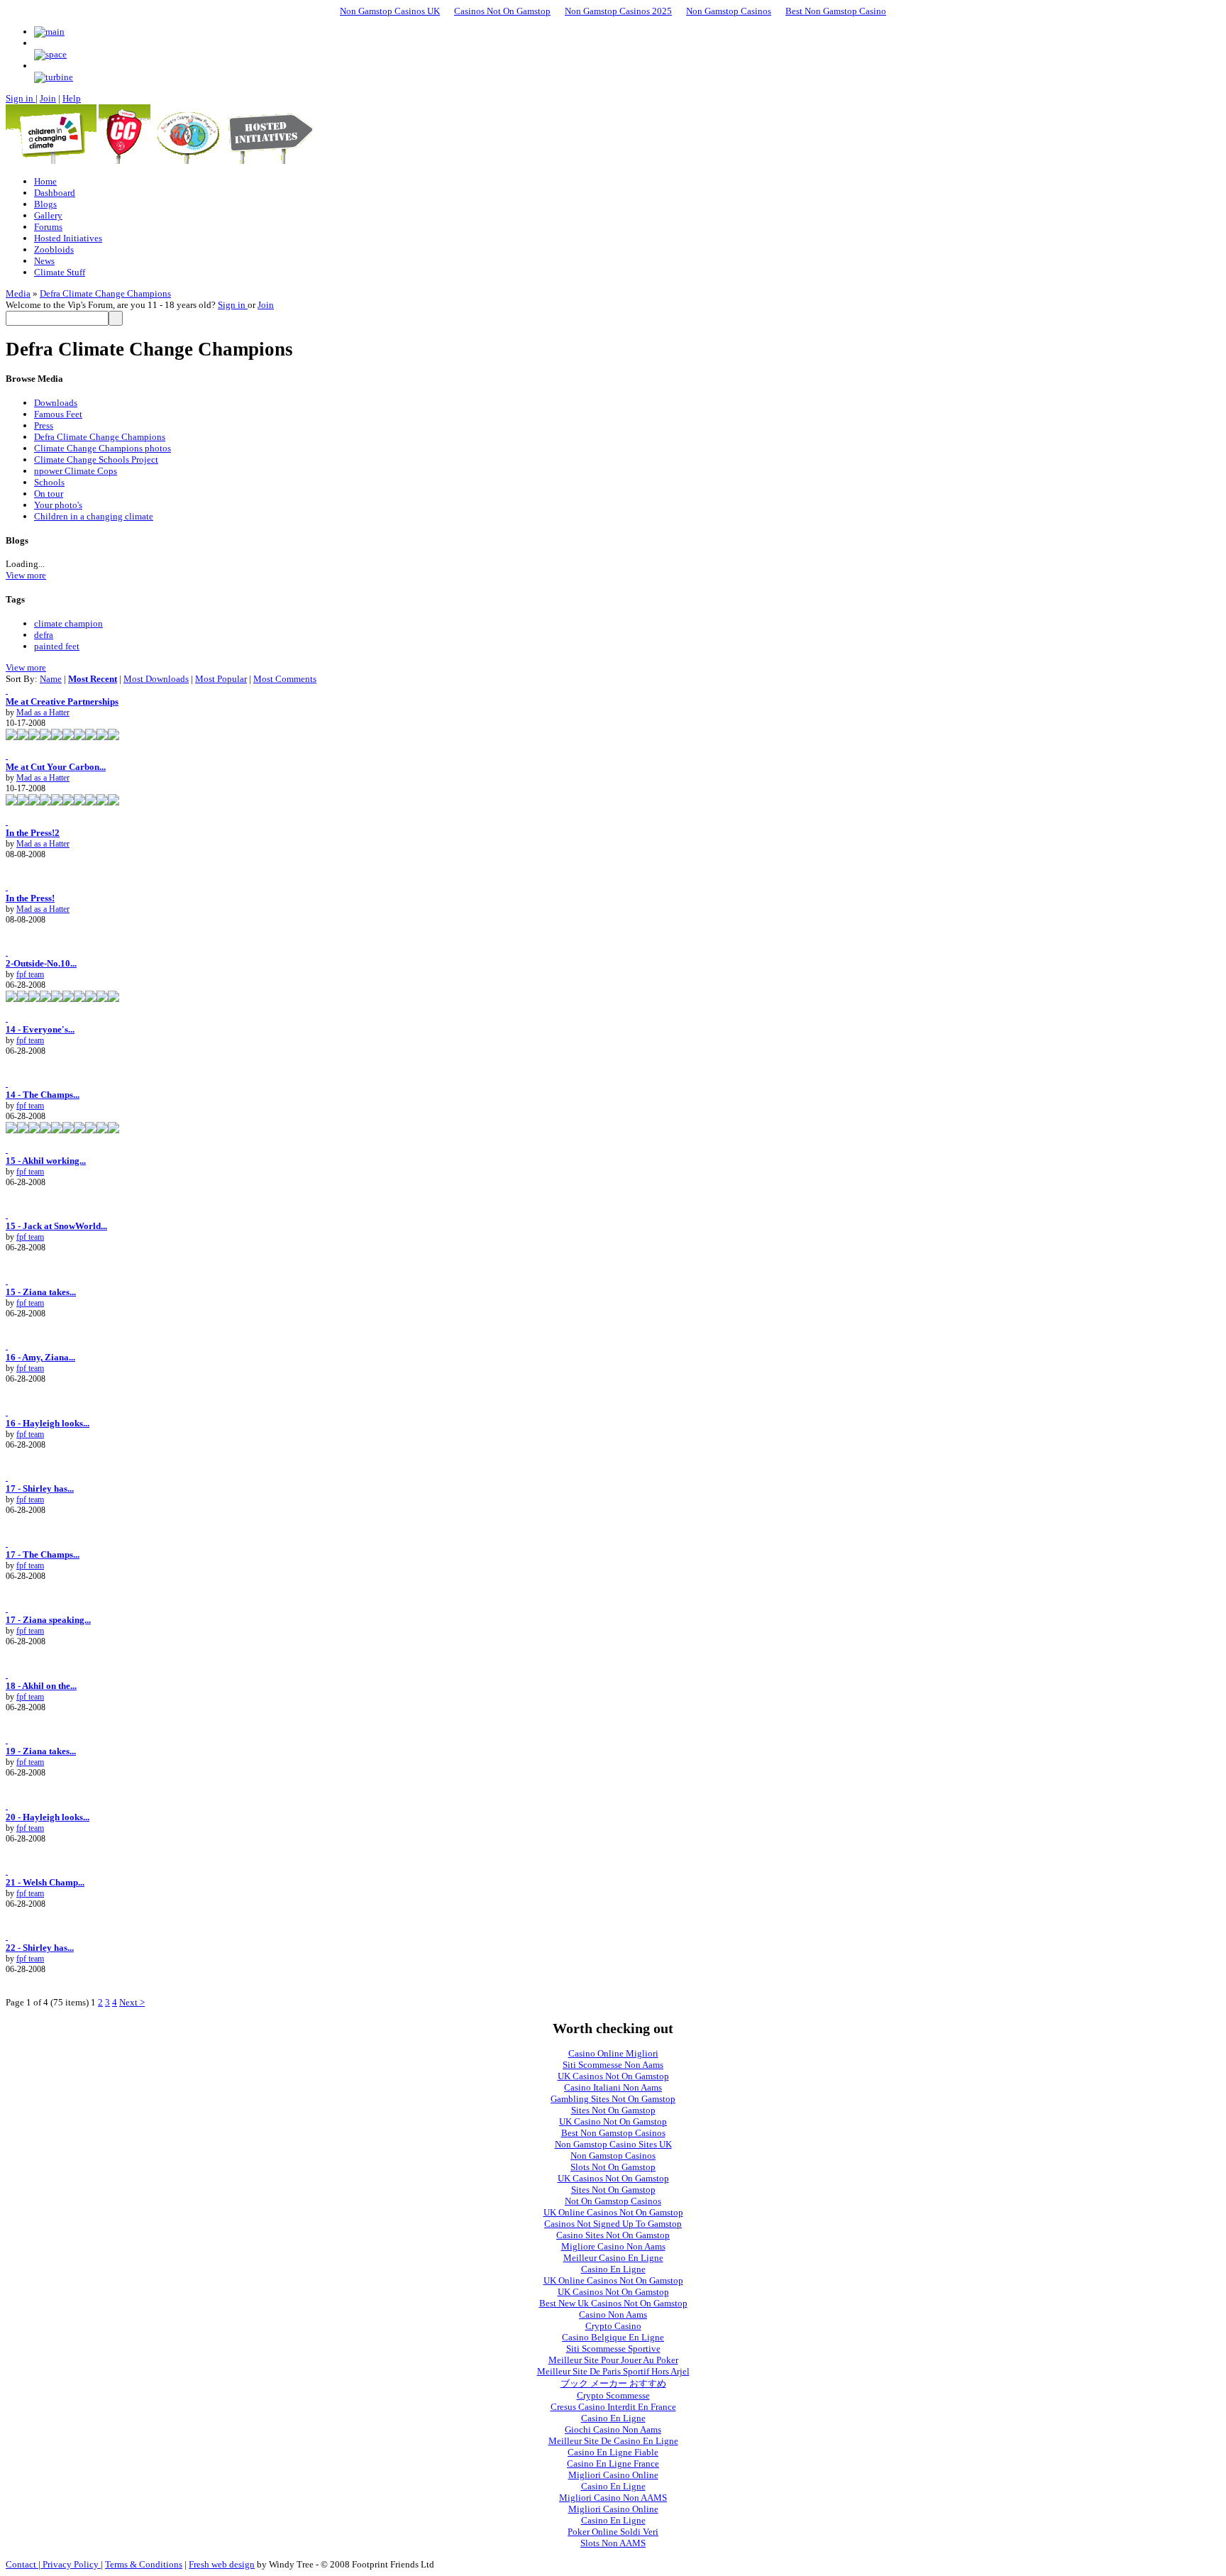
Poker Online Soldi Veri (613, 2532)
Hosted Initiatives (68, 238)
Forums (48, 227)
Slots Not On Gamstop (613, 2167)
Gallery (48, 215)
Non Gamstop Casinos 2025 (618, 11)
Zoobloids (54, 249)
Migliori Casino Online (613, 2475)
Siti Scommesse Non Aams (613, 2065)
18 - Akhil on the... (41, 1686)
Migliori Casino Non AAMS (613, 2498)
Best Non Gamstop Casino (836, 11)
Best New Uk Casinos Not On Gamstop (613, 2303)
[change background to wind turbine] (54, 77)
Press (44, 425)
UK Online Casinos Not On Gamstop (613, 2212)
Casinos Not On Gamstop (502, 11)
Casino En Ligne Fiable (613, 2452)
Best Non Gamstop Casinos (613, 2133)
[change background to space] (50, 54)
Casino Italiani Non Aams (613, 2087)
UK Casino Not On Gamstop (613, 2121)
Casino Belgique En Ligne (613, 2337)
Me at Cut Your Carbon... (56, 767)
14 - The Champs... (43, 1095)
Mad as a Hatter (43, 712)
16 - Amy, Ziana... (40, 1357)
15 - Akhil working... (46, 1161)
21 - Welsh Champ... (45, 1882)
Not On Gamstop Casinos (613, 2201)
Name (51, 679)
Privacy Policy (71, 2564)
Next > (132, 2002)
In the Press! (30, 898)
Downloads (56, 403)
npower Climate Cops (76, 471)
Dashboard (55, 193)
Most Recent (93, 679)
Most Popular (221, 679)
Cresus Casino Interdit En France (613, 2407)
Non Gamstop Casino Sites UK (613, 2144)
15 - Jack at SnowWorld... (56, 1226)
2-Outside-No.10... (41, 963)
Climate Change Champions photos (103, 448)
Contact (22, 2564)
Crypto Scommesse (613, 2395)
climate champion (68, 623)
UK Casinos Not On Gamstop (613, 2076)
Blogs (45, 204)
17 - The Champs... (43, 1554)
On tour (49, 494)
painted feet (57, 646)
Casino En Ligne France (613, 2464)
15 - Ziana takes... (41, 1292)
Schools (49, 482)
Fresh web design (222, 2564)
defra (44, 635)
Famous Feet (58, 414)
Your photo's (58, 505)
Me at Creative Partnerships (62, 701)
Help (72, 98)
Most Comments (285, 679)
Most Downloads (156, 679)
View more (26, 575)
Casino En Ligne (613, 2269)
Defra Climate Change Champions (105, 293)
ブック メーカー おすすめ (613, 2383)
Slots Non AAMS (613, 2543)
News (44, 261)
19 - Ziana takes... (41, 1751)
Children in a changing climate (94, 516)
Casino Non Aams (613, 2314)
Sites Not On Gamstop (613, 2110)
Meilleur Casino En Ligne (613, 2258)
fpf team (30, 974)
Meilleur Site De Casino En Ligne (613, 2441)
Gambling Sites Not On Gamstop (613, 2099)
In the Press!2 (33, 833)
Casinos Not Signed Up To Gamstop (613, 2224)
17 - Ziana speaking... (48, 1620)
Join (48, 98)
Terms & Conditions (144, 2564)
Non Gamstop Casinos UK (390, 11)
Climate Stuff (60, 272)
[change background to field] (49, 32)
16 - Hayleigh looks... (48, 1423)
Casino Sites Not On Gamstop (613, 2235)
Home (45, 181)
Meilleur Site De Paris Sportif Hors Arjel (613, 2371)
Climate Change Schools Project (96, 459)
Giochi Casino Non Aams (613, 2429)
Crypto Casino (613, 2326)
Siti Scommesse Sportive (613, 2349)
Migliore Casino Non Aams (613, 2246)
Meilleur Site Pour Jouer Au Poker (613, 2360)
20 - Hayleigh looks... (48, 1817)
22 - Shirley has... (40, 1948)
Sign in (21, 98)
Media (18, 293)
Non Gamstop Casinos (729, 11)
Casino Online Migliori (613, 2053)
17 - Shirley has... (40, 1488)
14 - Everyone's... (40, 1029)
